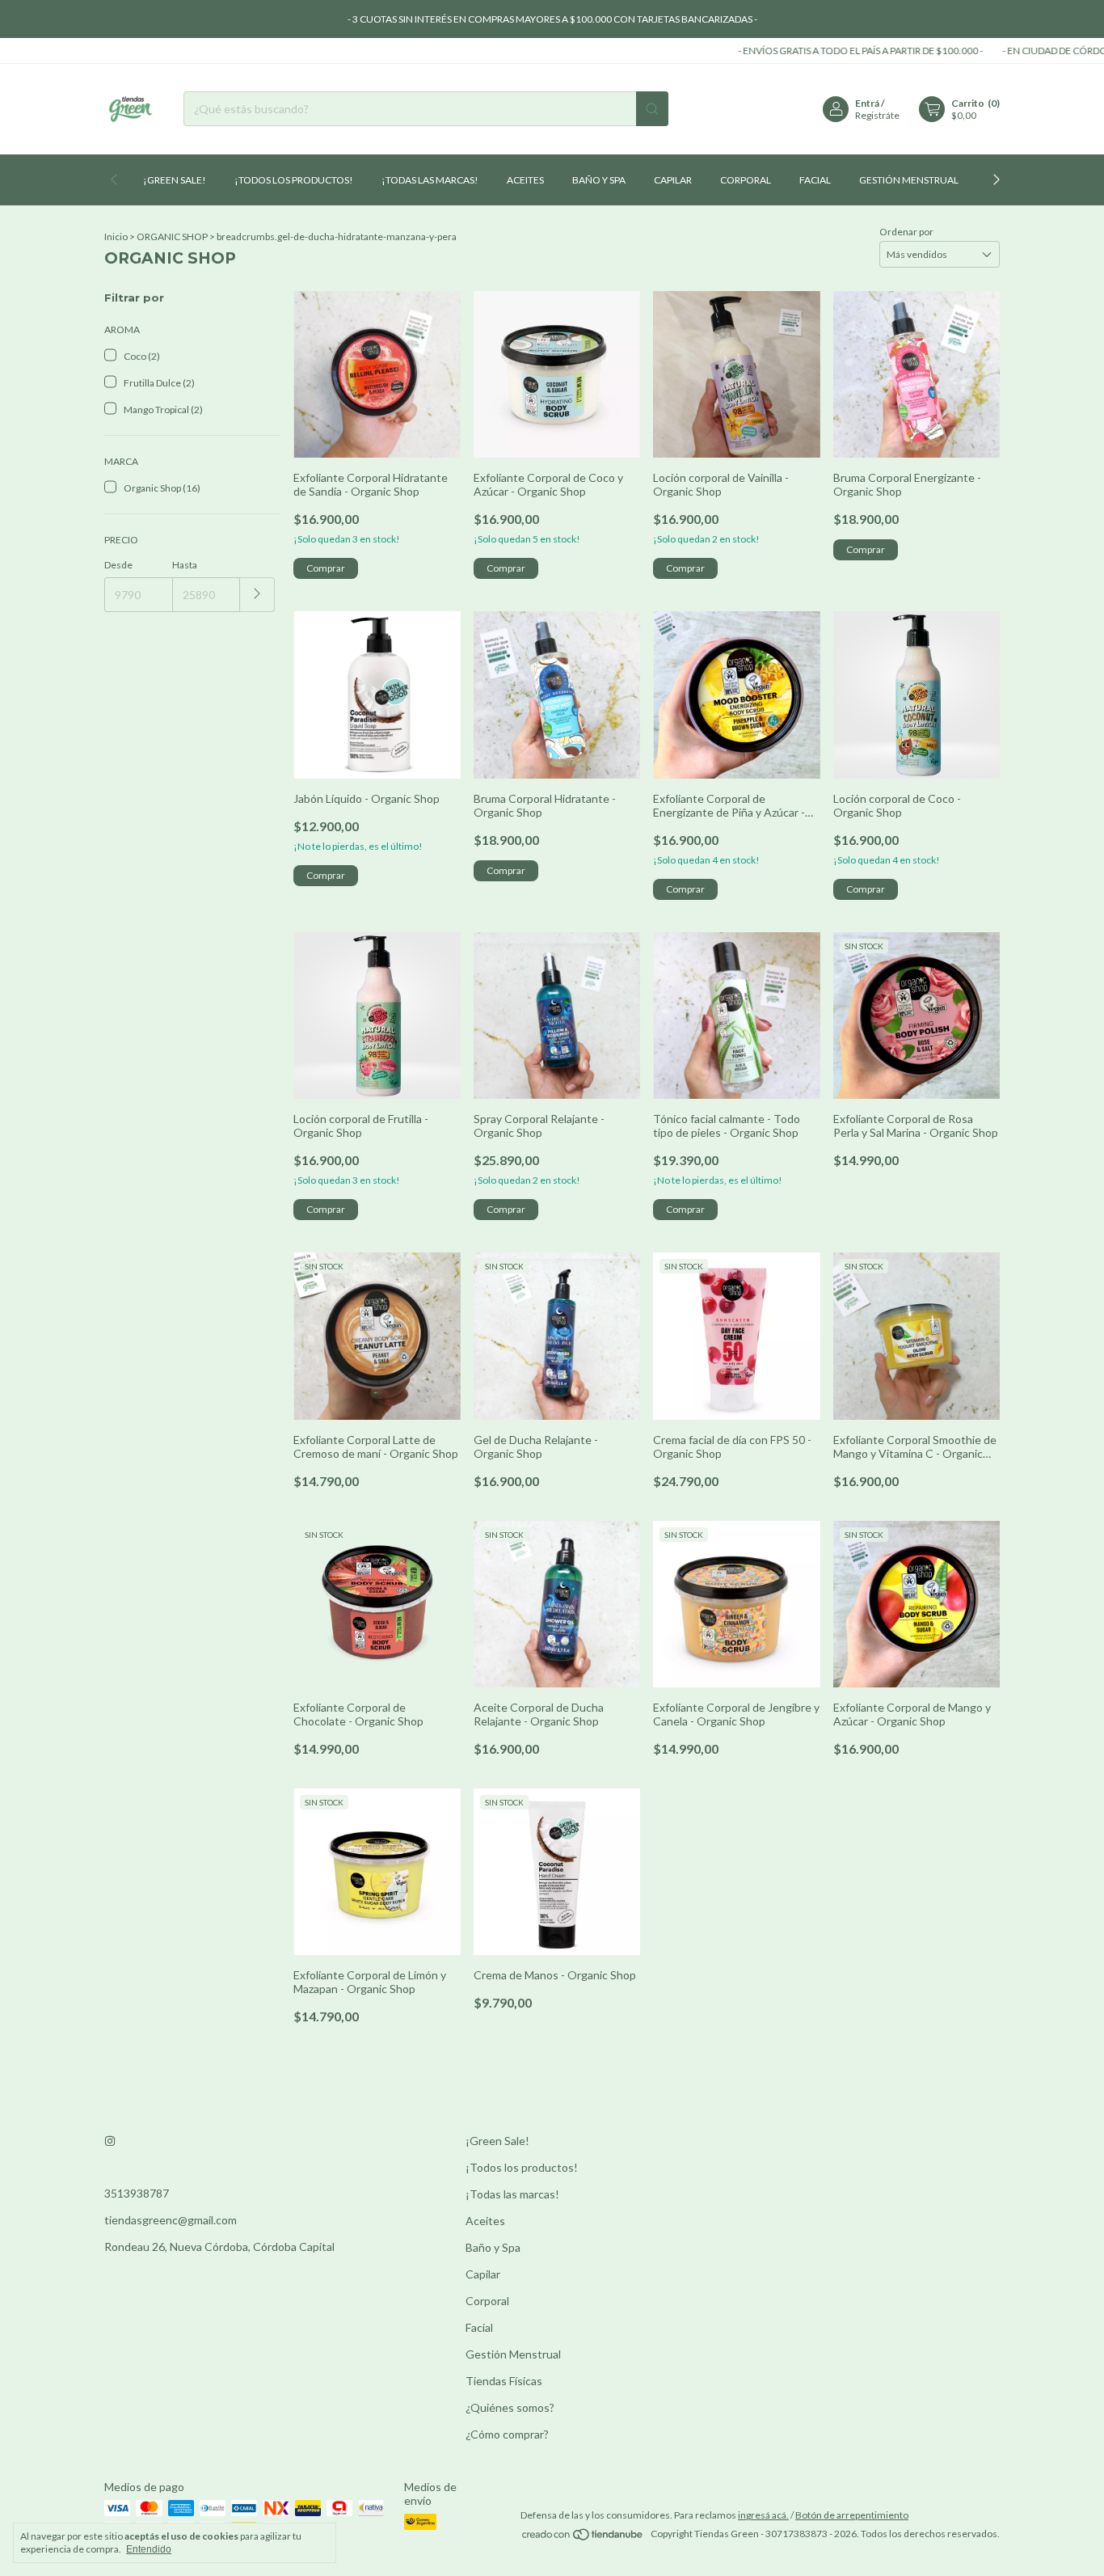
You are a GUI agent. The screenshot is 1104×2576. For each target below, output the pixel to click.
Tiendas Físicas (504, 2381)
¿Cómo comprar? (507, 2434)
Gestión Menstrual (909, 180)
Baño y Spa (599, 180)
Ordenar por (906, 232)
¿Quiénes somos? (510, 2407)
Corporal (746, 180)
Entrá (867, 103)
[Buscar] (652, 109)
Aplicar (257, 595)
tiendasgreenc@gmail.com (171, 2220)
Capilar (673, 180)
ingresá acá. (763, 2515)
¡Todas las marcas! (430, 180)
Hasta (185, 565)
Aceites (525, 180)
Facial (815, 180)
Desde (118, 565)
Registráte (877, 115)
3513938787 (137, 2193)
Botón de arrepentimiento (852, 2515)
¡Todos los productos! (294, 180)
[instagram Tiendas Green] (110, 2141)
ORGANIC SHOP (172, 236)
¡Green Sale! (175, 180)
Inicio (116, 236)
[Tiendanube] (583, 2538)
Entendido (149, 2549)
